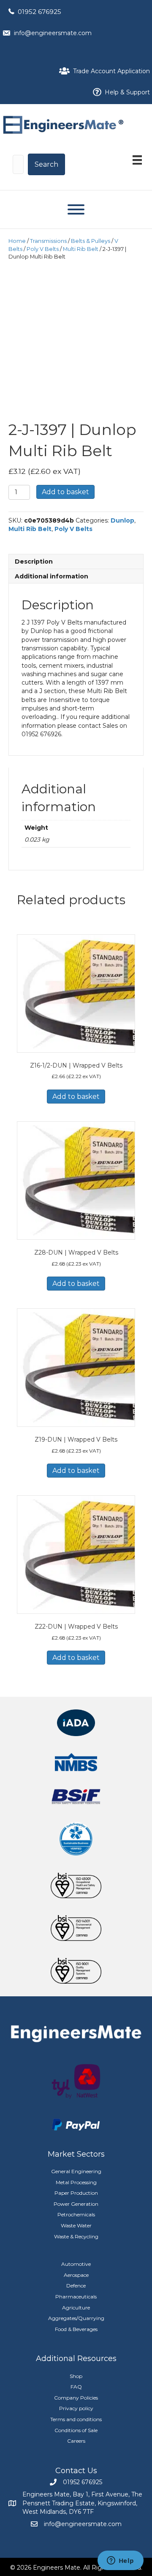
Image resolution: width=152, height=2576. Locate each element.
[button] (46, 164)
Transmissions (48, 241)
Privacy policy (76, 2408)
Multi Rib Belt (81, 249)
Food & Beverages (76, 2329)
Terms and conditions (76, 2419)
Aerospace (76, 2275)
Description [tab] (34, 561)
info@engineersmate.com (53, 33)
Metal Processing (76, 2182)
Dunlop (122, 520)
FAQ (76, 2387)
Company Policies (76, 2398)
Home (17, 241)
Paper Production (76, 2193)
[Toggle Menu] (76, 209)
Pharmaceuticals (76, 2297)
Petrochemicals (76, 2214)
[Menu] (137, 160)
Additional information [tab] (52, 576)
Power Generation (76, 2204)
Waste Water (76, 2225)
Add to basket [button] (76, 1097)
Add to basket (65, 492)
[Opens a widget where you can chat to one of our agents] (120, 2561)
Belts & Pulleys (91, 241)
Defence (76, 2286)
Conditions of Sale (76, 2430)
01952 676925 (39, 12)
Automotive (76, 2264)
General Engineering (76, 2171)
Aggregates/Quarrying (76, 2318)
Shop (76, 2376)
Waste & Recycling (76, 2236)
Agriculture (76, 2308)
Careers (76, 2441)
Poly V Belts (43, 249)
